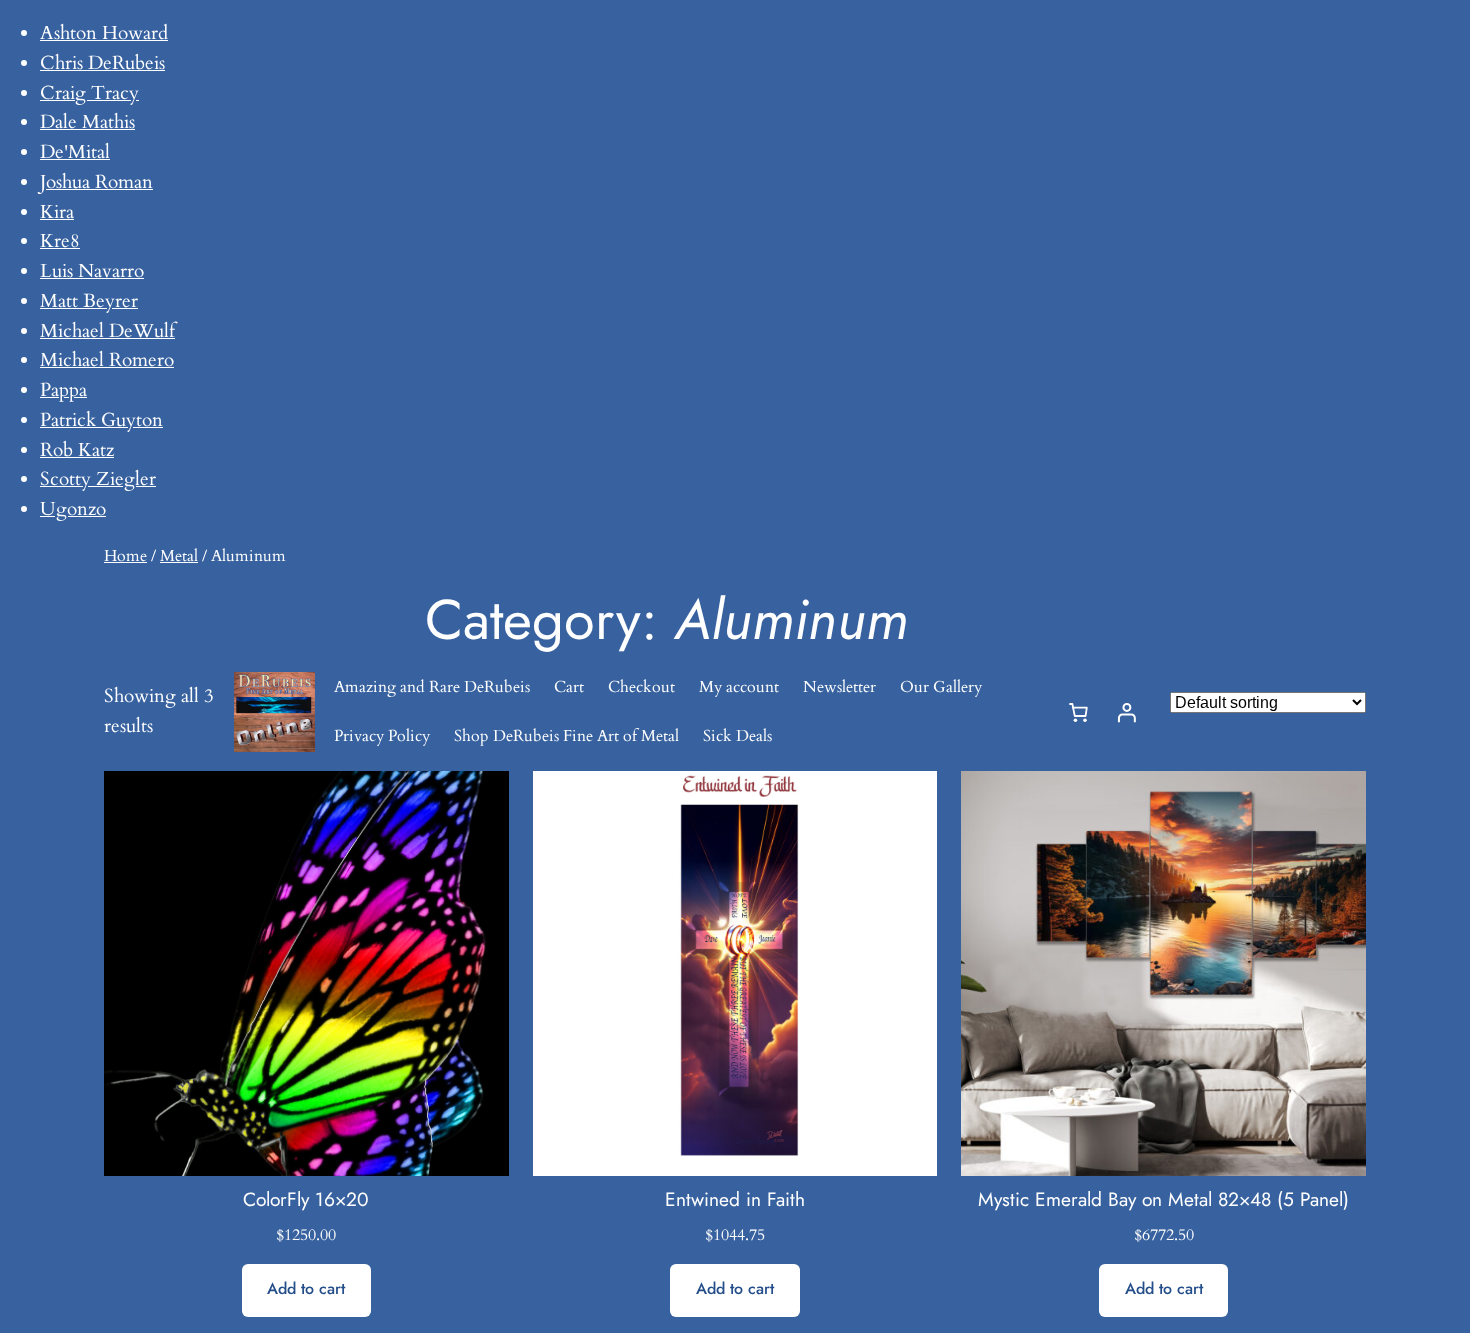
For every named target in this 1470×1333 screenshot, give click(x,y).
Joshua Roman (96, 182)
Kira (57, 212)
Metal (179, 556)
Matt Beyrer (89, 301)
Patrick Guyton (101, 420)
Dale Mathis (87, 122)
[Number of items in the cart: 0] (1079, 712)
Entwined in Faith (735, 1199)
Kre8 (60, 241)
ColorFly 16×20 (306, 1199)
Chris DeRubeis (102, 63)
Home (125, 556)
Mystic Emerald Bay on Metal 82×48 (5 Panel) (1163, 1199)
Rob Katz (77, 450)
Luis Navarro (92, 271)
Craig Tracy (89, 93)
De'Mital (75, 152)
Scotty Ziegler (98, 479)
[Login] (1127, 712)
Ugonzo (73, 509)
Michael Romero (107, 360)
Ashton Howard (104, 33)
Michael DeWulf (107, 331)
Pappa (63, 390)
